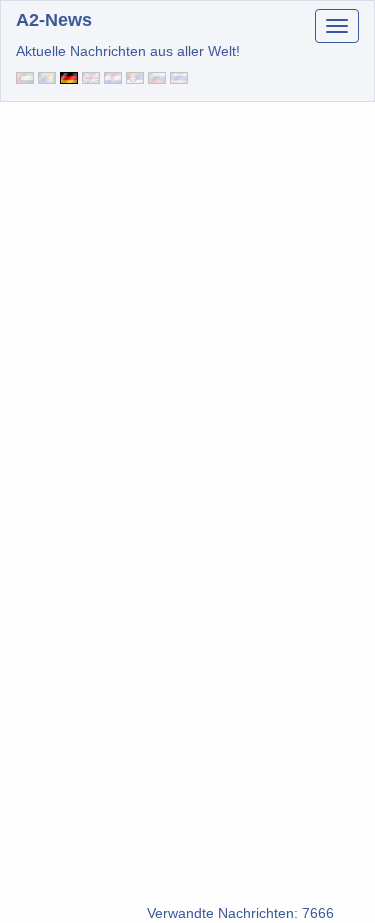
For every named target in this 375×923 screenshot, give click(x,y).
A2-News (54, 20)
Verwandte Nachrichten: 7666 (240, 913)
